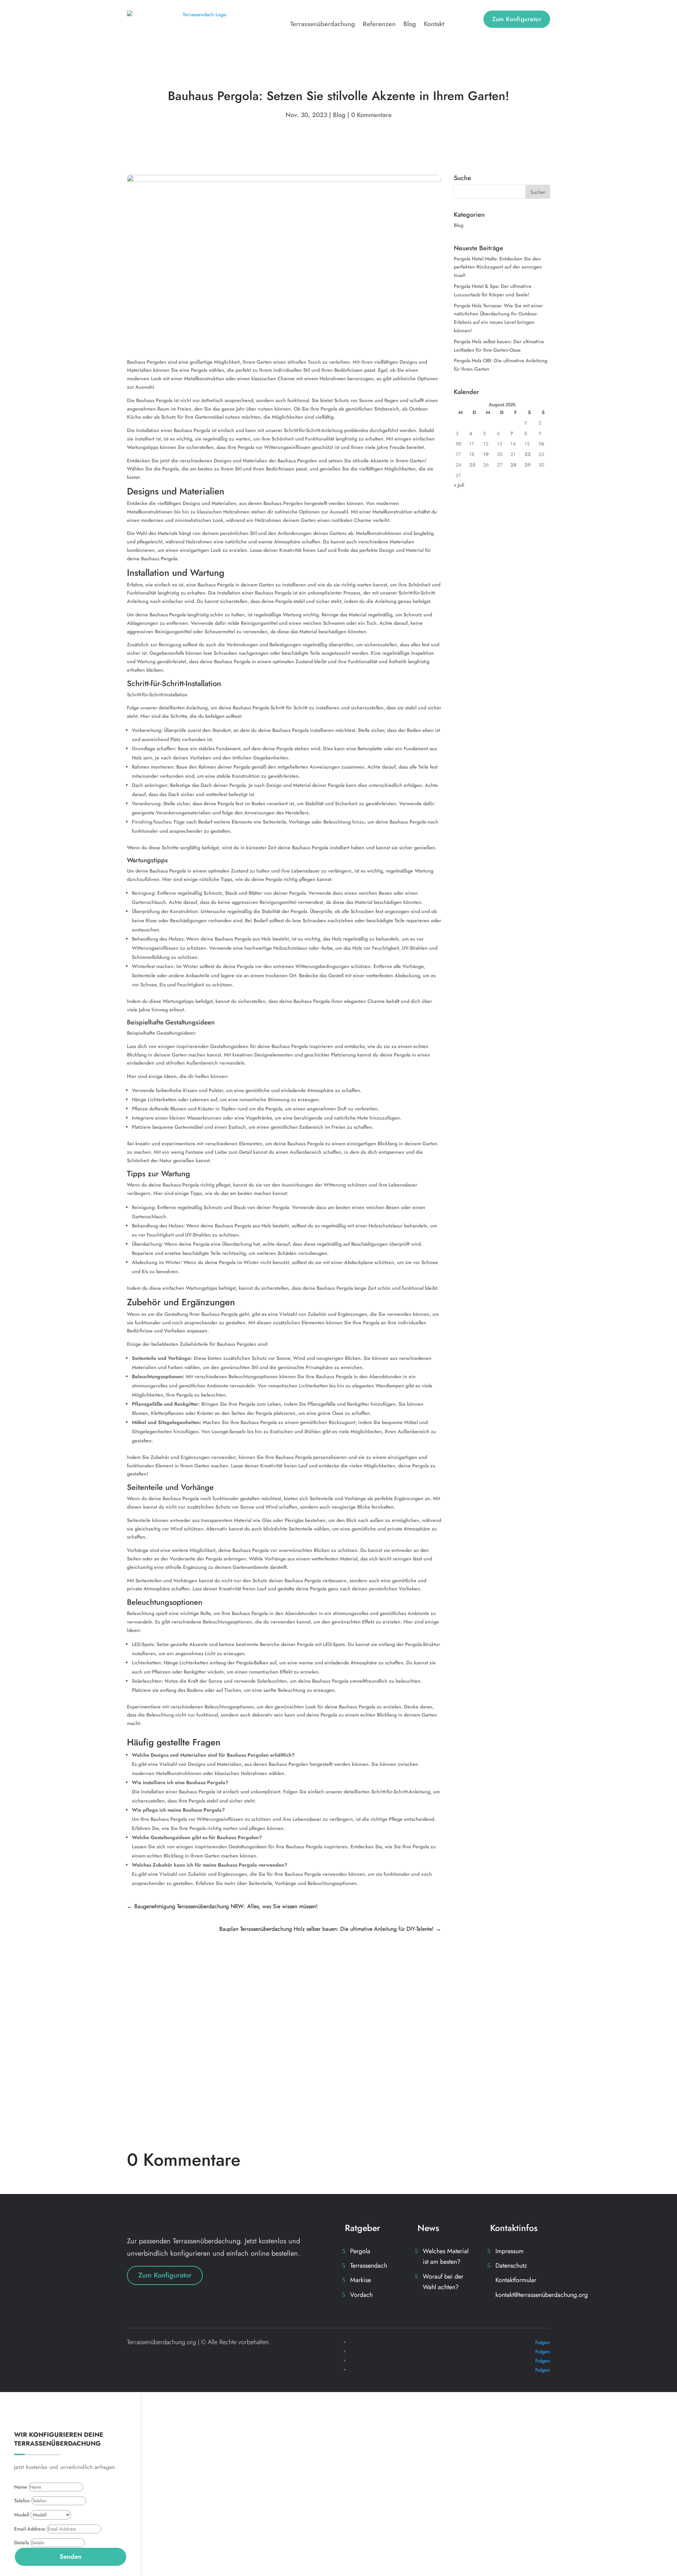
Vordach (361, 2295)
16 (541, 444)
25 (472, 465)
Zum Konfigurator (517, 19)
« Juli (459, 485)
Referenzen (379, 24)
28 (513, 465)
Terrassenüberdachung (323, 24)
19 (486, 454)
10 (458, 444)
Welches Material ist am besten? (446, 2257)
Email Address (30, 2529)
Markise (361, 2280)
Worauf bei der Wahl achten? (443, 2282)
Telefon (22, 2501)
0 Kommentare (371, 115)
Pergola (360, 2251)
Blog (410, 24)
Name (21, 2487)
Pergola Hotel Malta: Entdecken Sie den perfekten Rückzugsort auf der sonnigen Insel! (268, 1976)
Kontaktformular (516, 2280)
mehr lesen (148, 2013)
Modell (22, 2515)
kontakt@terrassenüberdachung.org (542, 2295)
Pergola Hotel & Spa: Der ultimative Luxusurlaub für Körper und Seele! (243, 2069)
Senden (71, 2557)
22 (527, 454)
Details (22, 2543)
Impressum (510, 2251)
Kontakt (434, 24)
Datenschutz (511, 2266)
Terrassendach (369, 2266)
